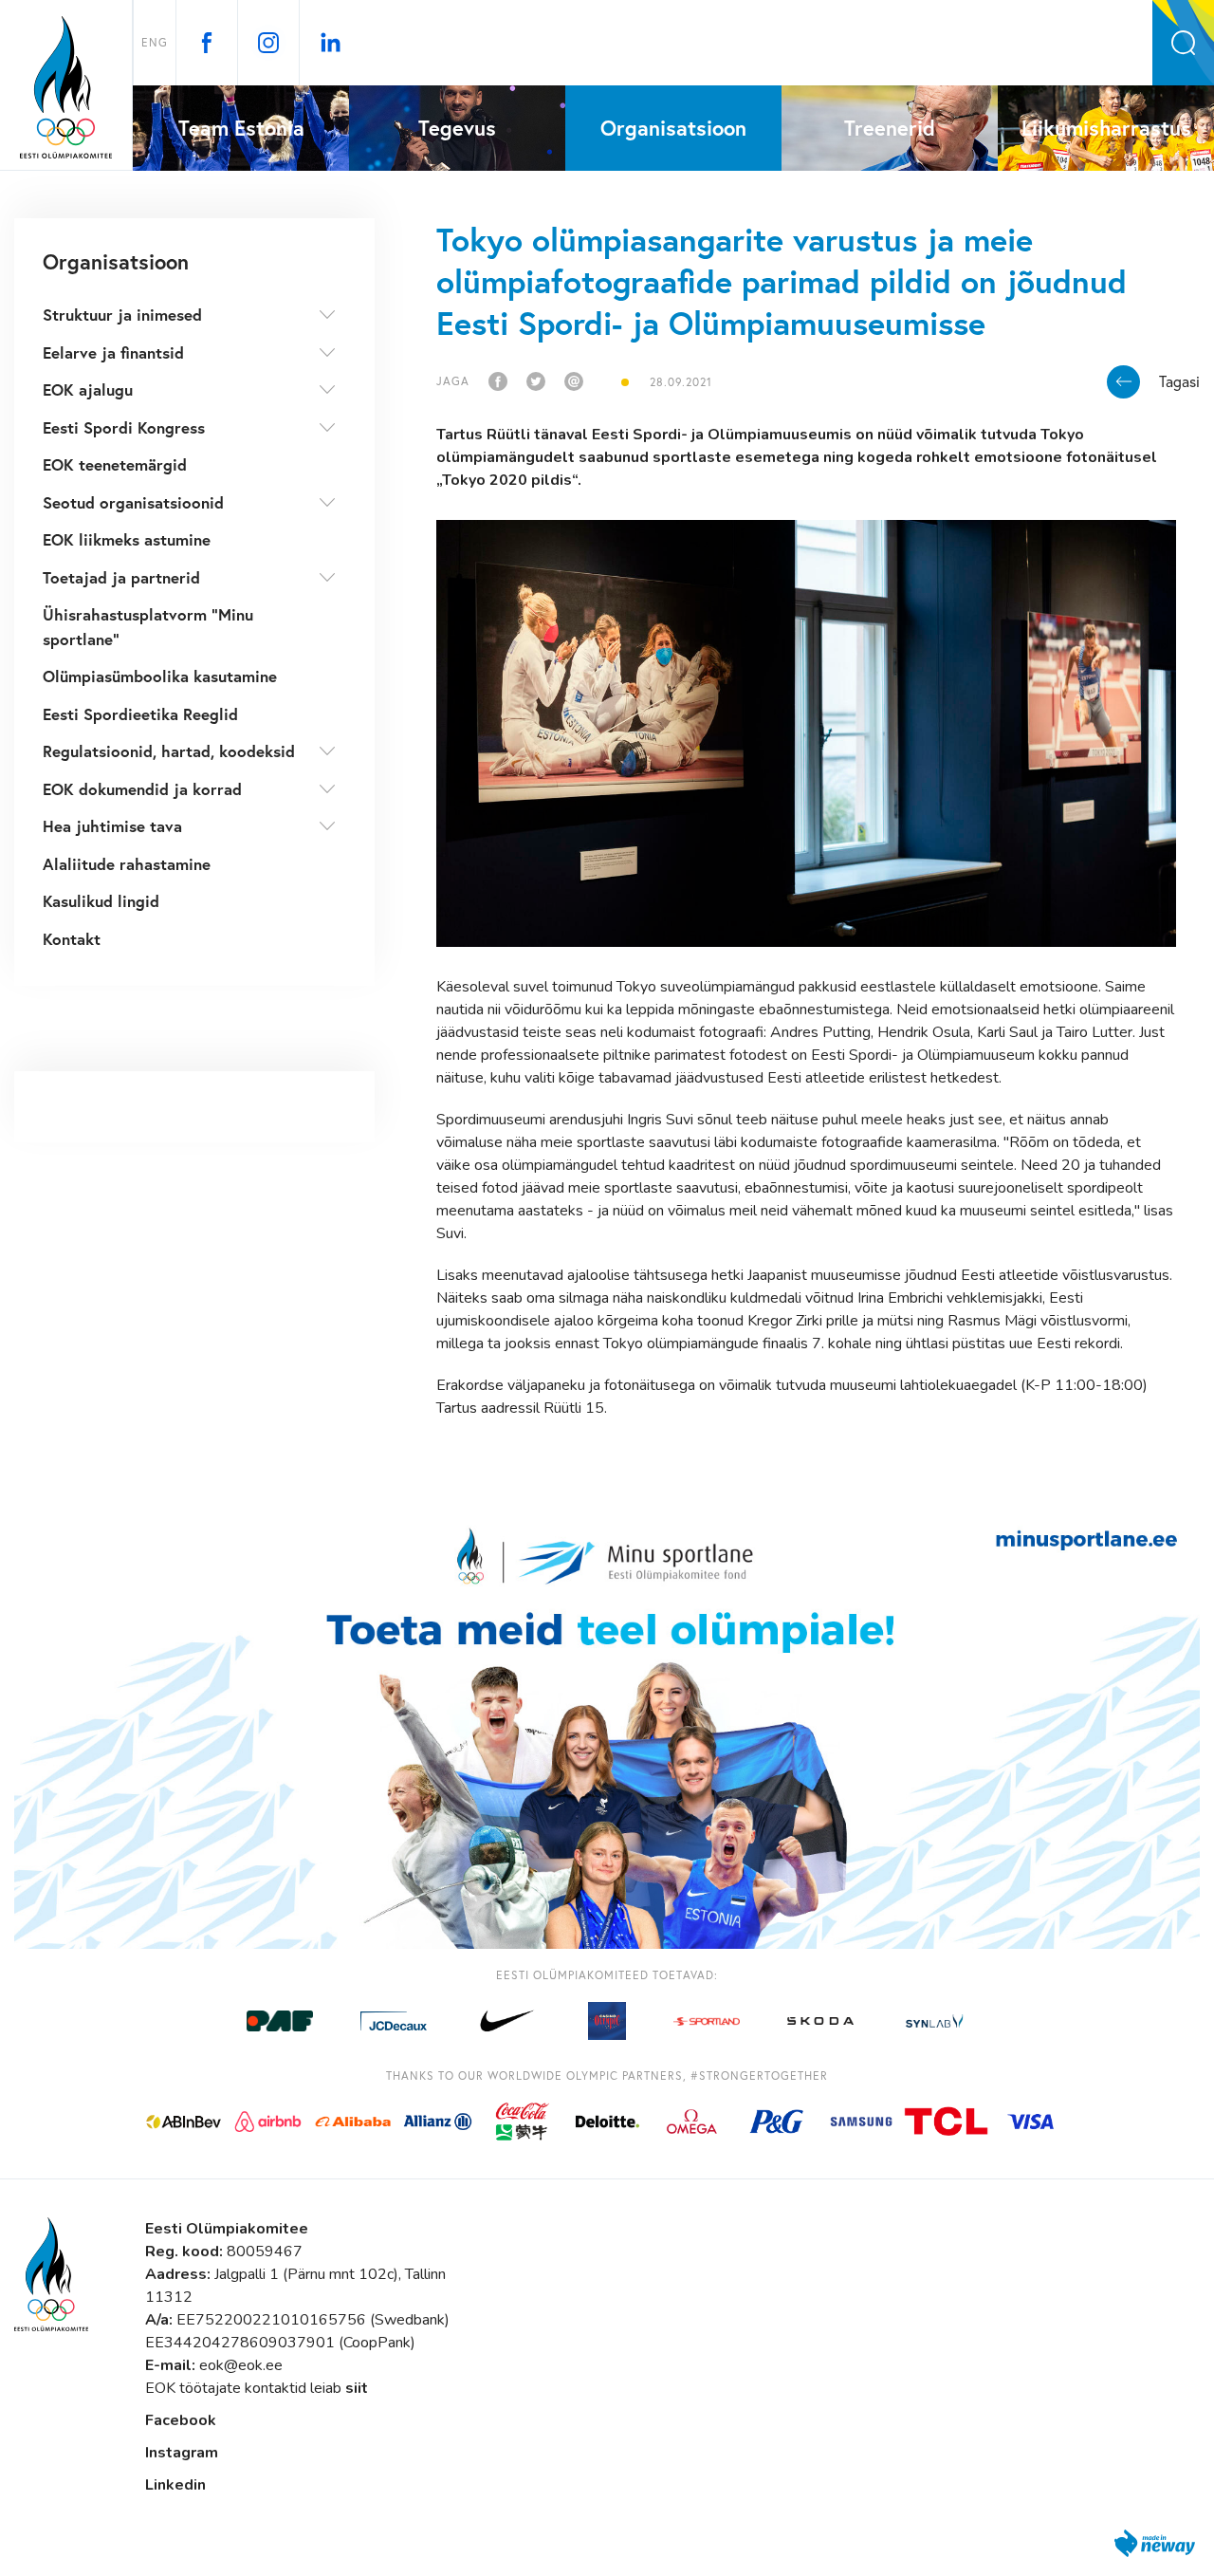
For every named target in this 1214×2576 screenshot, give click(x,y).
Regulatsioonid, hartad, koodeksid (169, 751)
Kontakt (72, 939)
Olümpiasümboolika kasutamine (160, 676)
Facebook (181, 2420)
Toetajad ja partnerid (121, 577)
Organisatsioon (116, 261)
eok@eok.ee (241, 2365)
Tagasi (1179, 381)
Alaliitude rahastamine (127, 864)
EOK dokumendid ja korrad (142, 789)
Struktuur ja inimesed (122, 315)
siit (357, 2388)
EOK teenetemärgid (115, 464)
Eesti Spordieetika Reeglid (140, 714)
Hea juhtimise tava (112, 826)
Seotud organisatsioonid (133, 502)
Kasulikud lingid (101, 901)
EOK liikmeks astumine (127, 539)
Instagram (182, 2453)
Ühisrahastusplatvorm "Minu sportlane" (148, 627)
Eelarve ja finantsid (113, 352)
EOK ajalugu (88, 389)
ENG (155, 42)
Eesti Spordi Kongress (124, 427)
